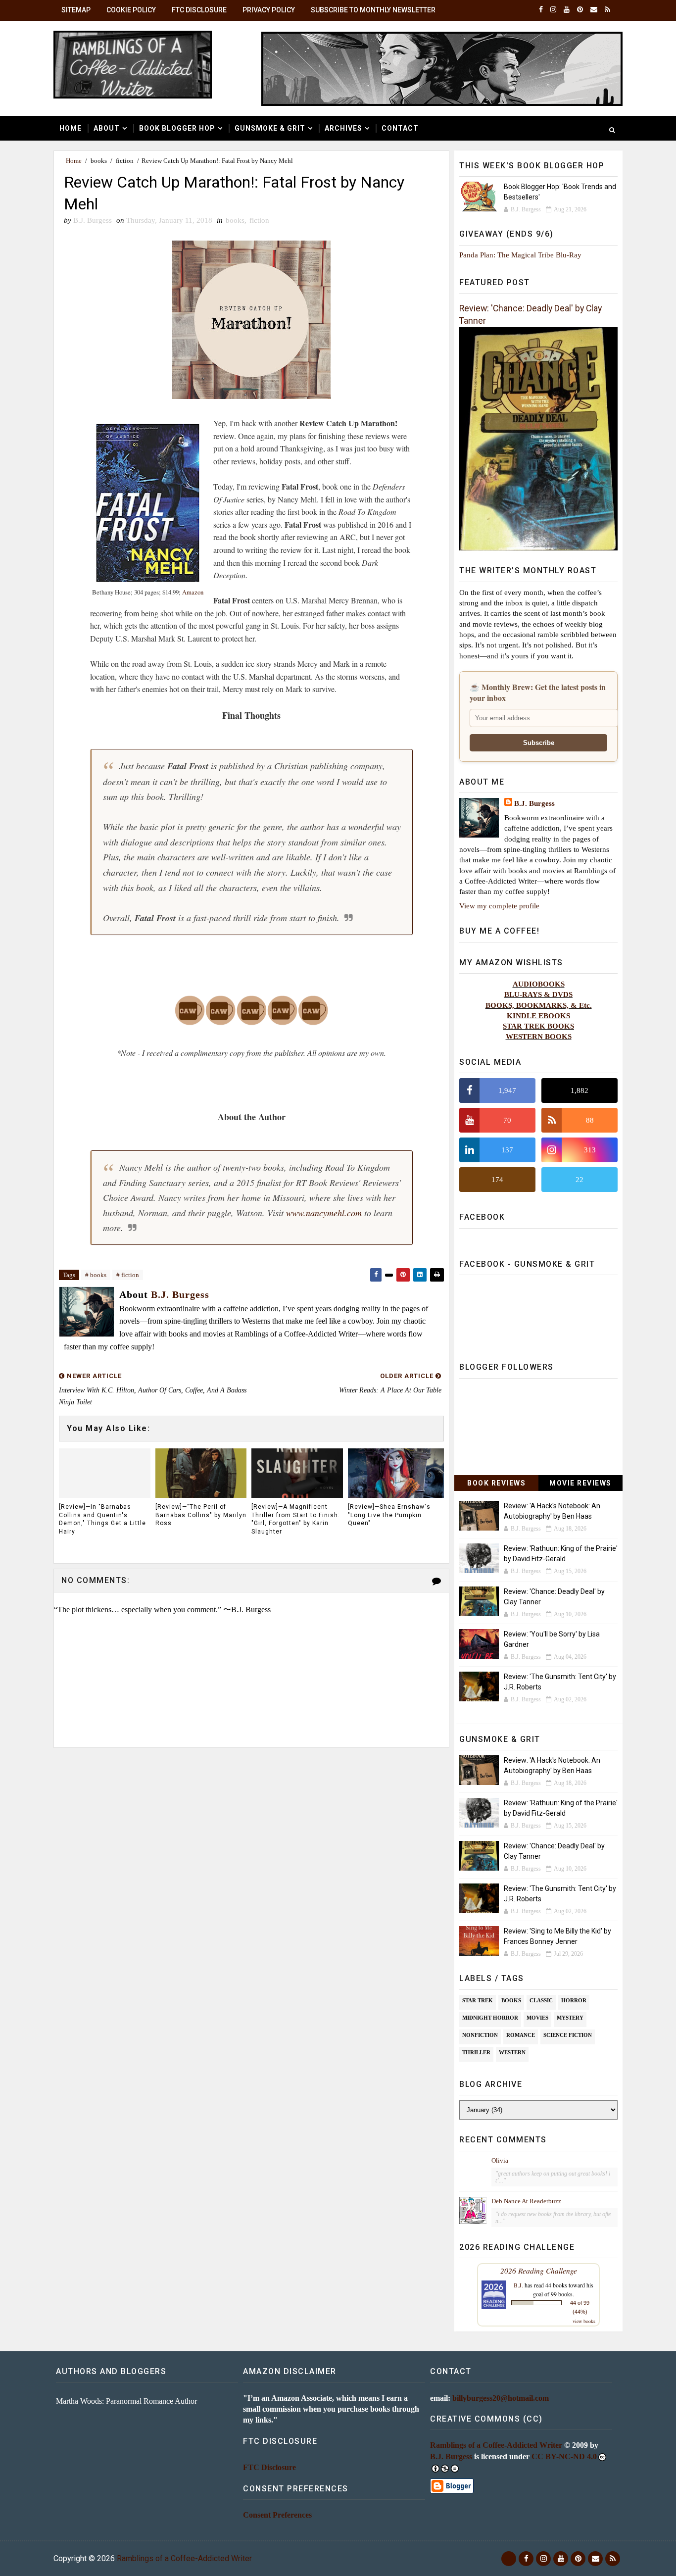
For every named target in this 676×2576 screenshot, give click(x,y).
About (107, 128)
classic (541, 2000)
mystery (570, 2018)
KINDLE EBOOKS (538, 1016)
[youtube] (567, 10)
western (512, 2052)
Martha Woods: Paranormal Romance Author (126, 2401)
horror (574, 2000)
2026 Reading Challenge (539, 2270)
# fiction (128, 1275)
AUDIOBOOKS (539, 984)
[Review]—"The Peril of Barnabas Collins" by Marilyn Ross (201, 1515)
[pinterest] (580, 10)
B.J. (518, 2285)
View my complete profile (499, 906)
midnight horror (490, 2018)
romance (521, 2035)
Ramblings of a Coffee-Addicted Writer (496, 2445)
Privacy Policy (269, 10)
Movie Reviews (580, 1483)
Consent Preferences (277, 2515)
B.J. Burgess (534, 803)
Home (71, 128)
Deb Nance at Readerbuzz (526, 2201)
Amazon (193, 592)
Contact (400, 128)
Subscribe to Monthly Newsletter (373, 10)
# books (96, 1275)
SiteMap (76, 10)
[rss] (607, 10)
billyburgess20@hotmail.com (501, 2398)
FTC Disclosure (199, 10)
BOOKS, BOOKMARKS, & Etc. (539, 1005)
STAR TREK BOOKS (538, 1026)
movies (537, 2018)
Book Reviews (496, 1483)
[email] (594, 10)
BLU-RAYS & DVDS (538, 994)
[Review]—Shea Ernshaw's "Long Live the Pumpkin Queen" (389, 1515)
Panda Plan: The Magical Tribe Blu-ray (520, 255)
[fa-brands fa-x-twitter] (509, 2559)
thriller (476, 2052)
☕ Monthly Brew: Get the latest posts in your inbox (538, 693)
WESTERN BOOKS (539, 1036)
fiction (125, 161)
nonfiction (480, 2035)
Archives (343, 128)
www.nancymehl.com (324, 1213)
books (99, 161)
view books (584, 2321)
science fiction (568, 2035)
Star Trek (478, 2000)
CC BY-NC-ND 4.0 (564, 2456)
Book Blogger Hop (177, 128)
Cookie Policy (131, 10)
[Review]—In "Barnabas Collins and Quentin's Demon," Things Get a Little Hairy (102, 1519)
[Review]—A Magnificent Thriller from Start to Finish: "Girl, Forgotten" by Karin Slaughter (296, 1519)
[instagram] (553, 10)
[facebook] (541, 10)
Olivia (500, 2160)
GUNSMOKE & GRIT (270, 128)
